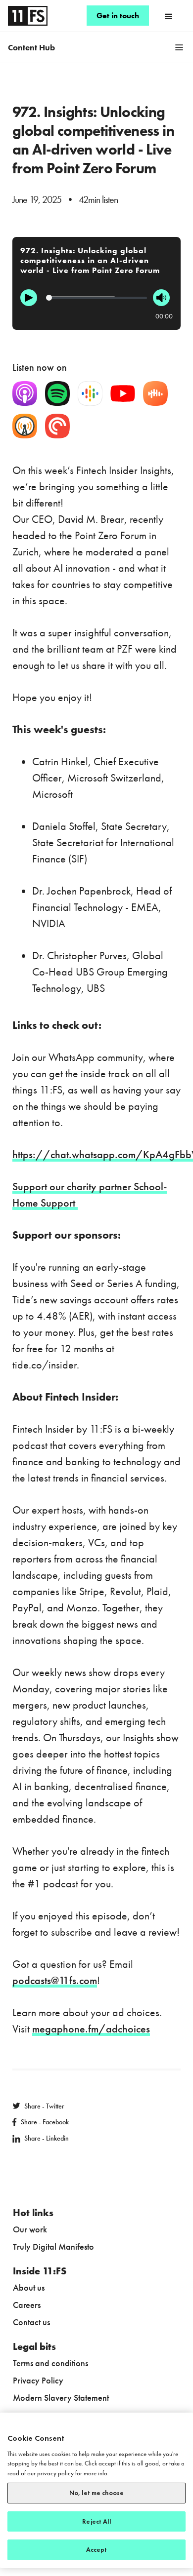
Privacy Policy (38, 2380)
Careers (27, 2305)
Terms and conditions (50, 2363)
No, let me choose (96, 2493)
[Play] (29, 298)
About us (29, 2287)
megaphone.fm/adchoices (91, 2029)
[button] (169, 16)
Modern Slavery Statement (61, 2398)
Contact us (31, 2322)
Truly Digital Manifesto (53, 2246)
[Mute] (161, 298)
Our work (30, 2229)
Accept (97, 2550)
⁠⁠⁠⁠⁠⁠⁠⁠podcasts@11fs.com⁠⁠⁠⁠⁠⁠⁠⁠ (55, 1980)
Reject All (96, 2521)
